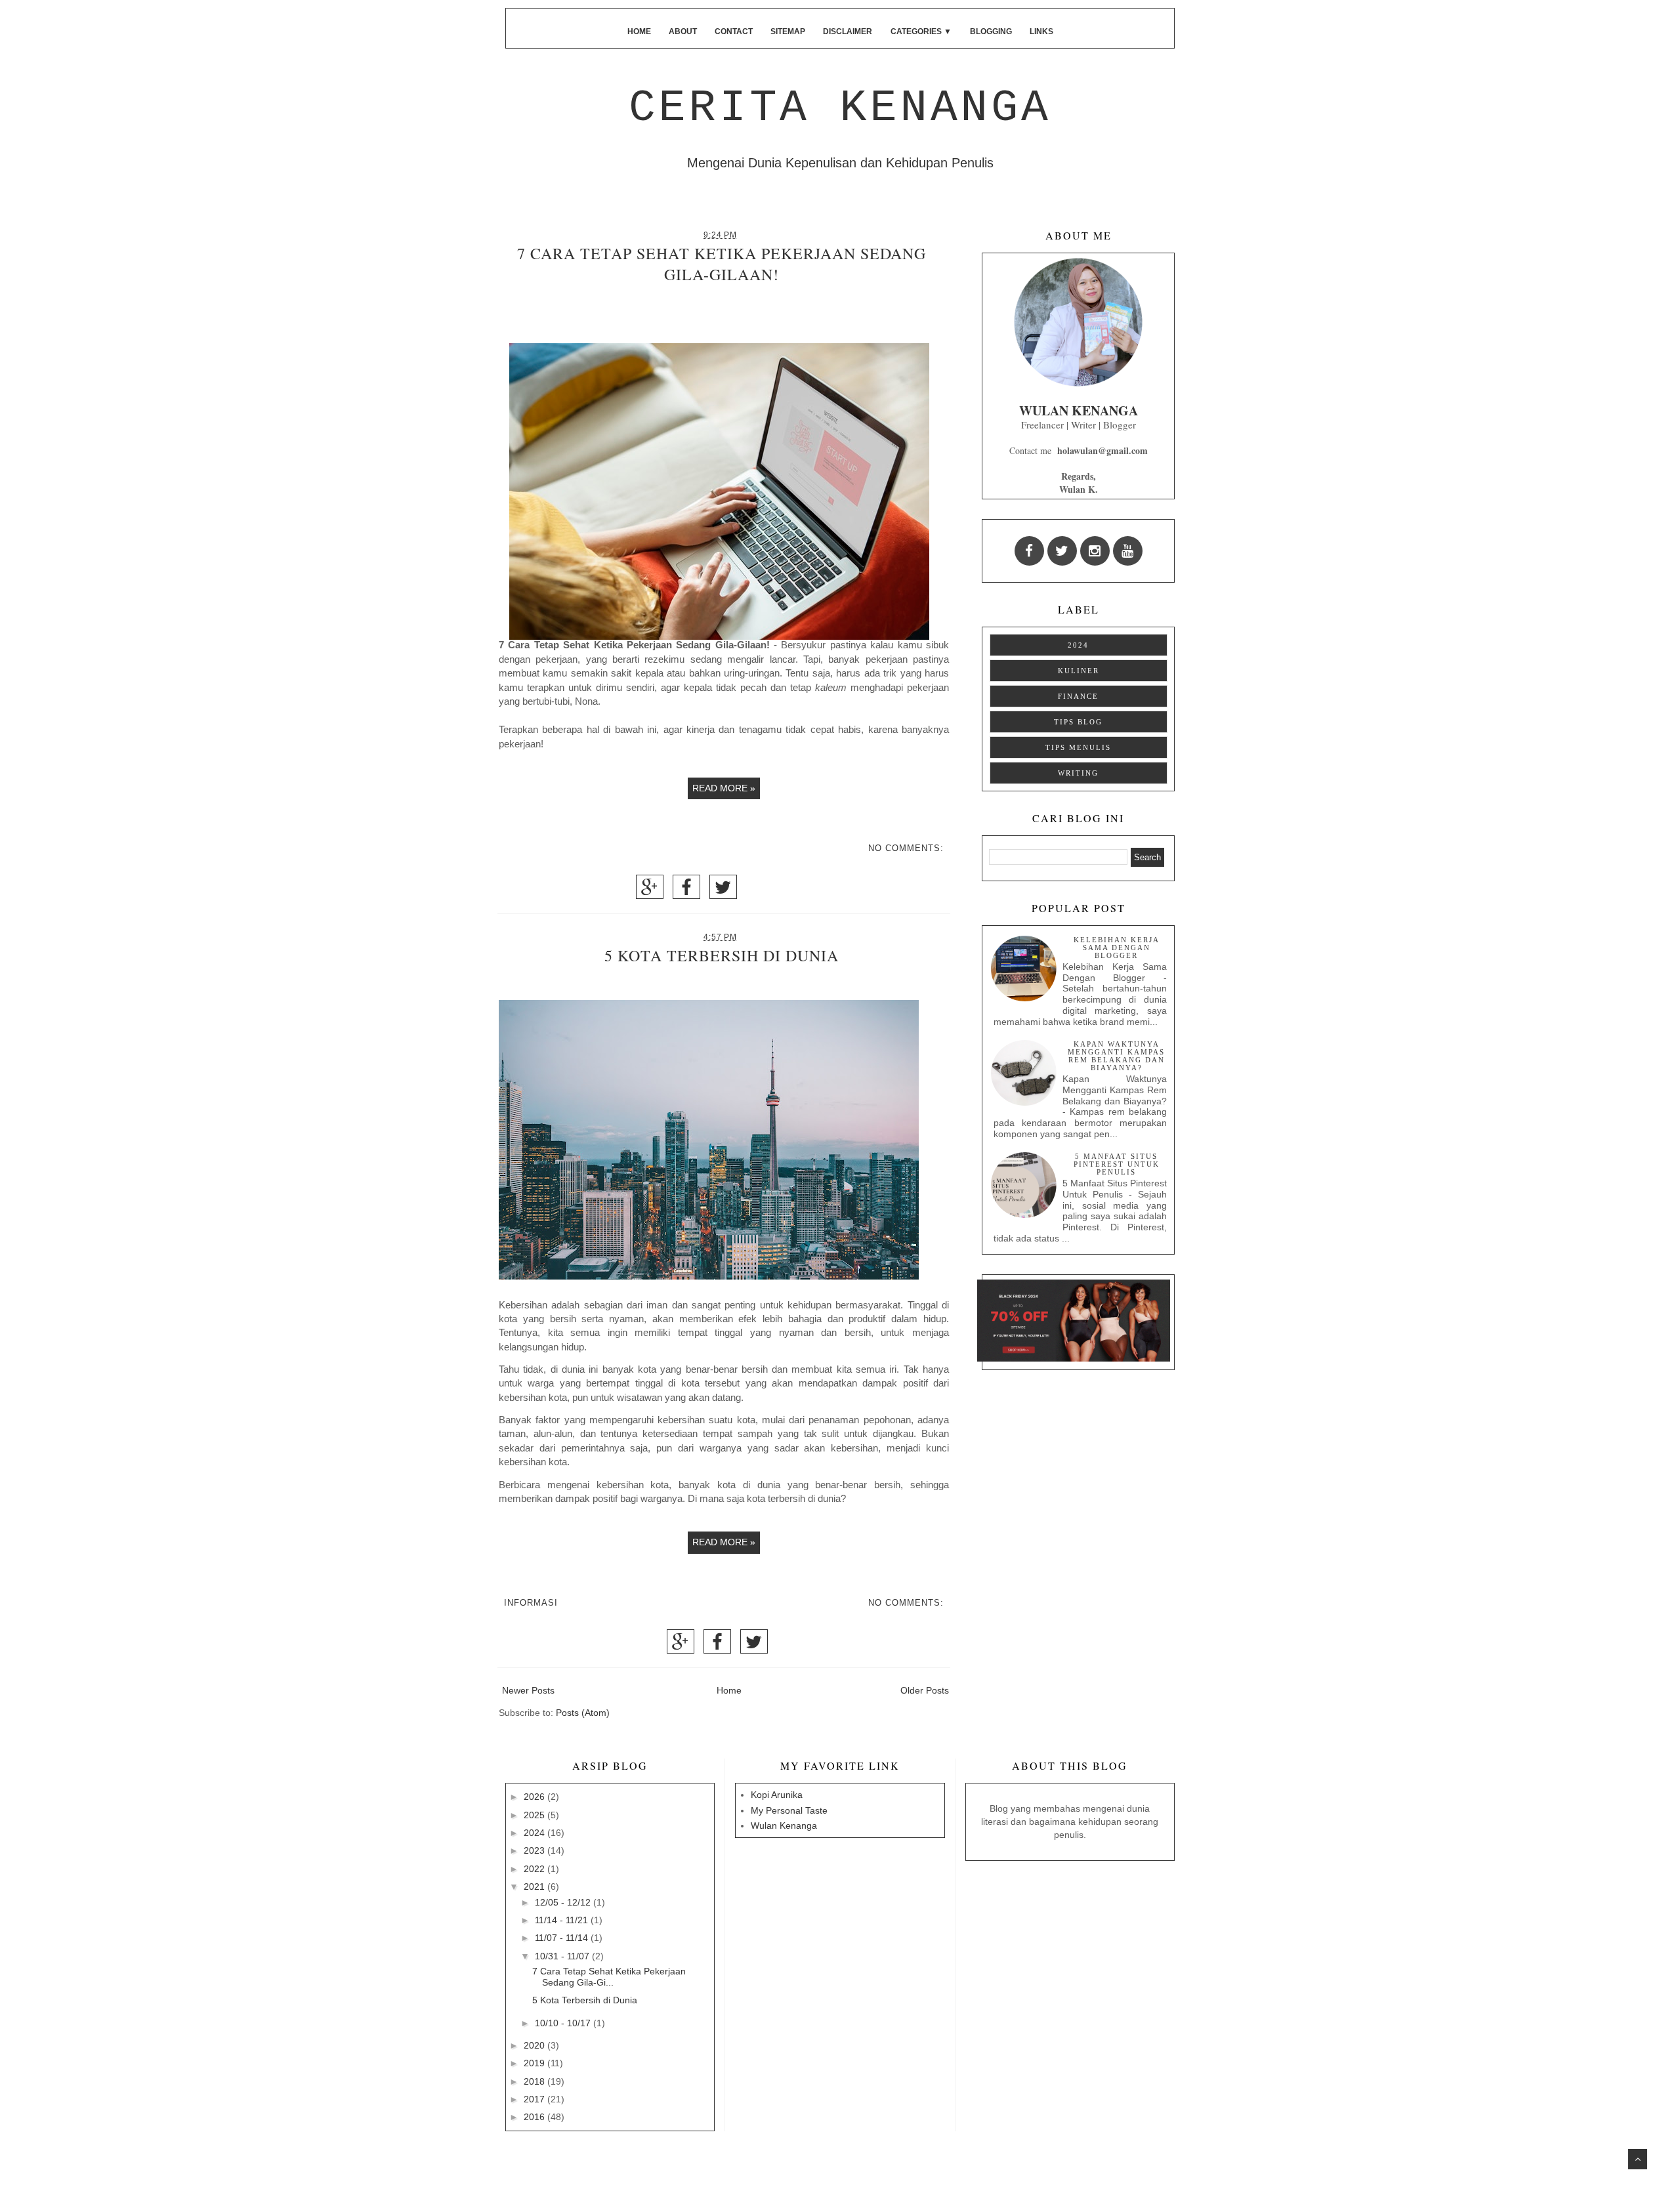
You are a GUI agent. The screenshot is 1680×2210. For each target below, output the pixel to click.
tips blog (1078, 722)
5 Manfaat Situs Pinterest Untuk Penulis (1117, 1164)
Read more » (724, 788)
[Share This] (650, 891)
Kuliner (1079, 671)
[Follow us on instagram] (1095, 551)
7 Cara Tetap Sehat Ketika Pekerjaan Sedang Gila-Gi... (609, 1977)
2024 (1078, 645)
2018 (535, 2081)
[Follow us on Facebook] (1029, 551)
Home (639, 31)
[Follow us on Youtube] (1128, 551)
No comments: (906, 848)
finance (1078, 696)
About (683, 31)
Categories (921, 31)
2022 (535, 1869)
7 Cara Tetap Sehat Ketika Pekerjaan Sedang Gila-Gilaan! (722, 264)
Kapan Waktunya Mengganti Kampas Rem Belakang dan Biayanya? (1116, 1056)
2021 (535, 1887)
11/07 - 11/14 (563, 1938)
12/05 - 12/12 (564, 1902)
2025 (535, 1815)
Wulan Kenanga (784, 1825)
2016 (535, 2117)
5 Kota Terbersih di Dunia (722, 955)
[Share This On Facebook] (686, 891)
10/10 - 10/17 (564, 2023)
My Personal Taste (789, 1810)
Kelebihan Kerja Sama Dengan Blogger (1117, 948)
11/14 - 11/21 (563, 1920)
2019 (535, 2063)
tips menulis (1078, 747)
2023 (535, 1850)
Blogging (991, 31)
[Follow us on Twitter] (1062, 551)
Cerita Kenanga (840, 108)
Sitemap (788, 31)
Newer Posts (528, 1690)
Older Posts (925, 1690)
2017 (535, 2099)
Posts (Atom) (583, 1713)
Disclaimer (848, 31)
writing (1078, 773)
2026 (535, 1797)
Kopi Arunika (777, 1795)
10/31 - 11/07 (563, 1956)
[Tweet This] (723, 891)
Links (1041, 31)
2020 (535, 2045)
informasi (531, 1603)
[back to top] (1638, 2159)
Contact (734, 31)
